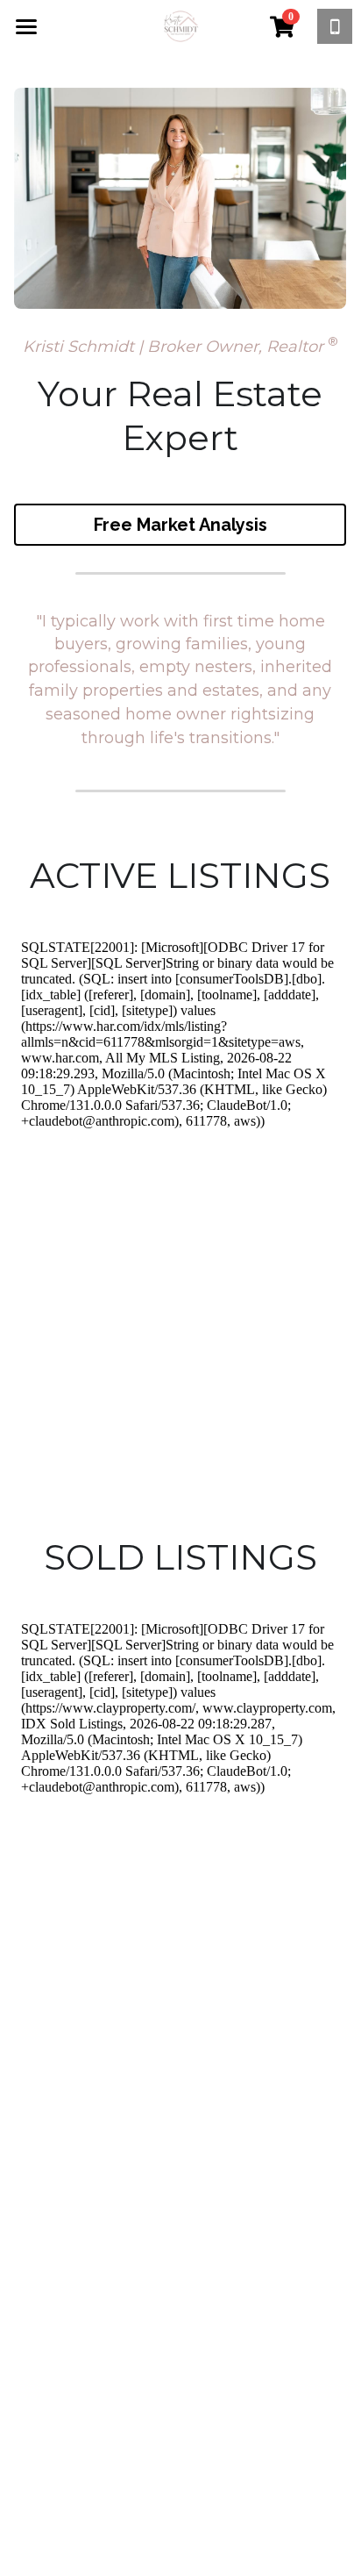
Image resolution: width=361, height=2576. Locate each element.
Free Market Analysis (180, 525)
